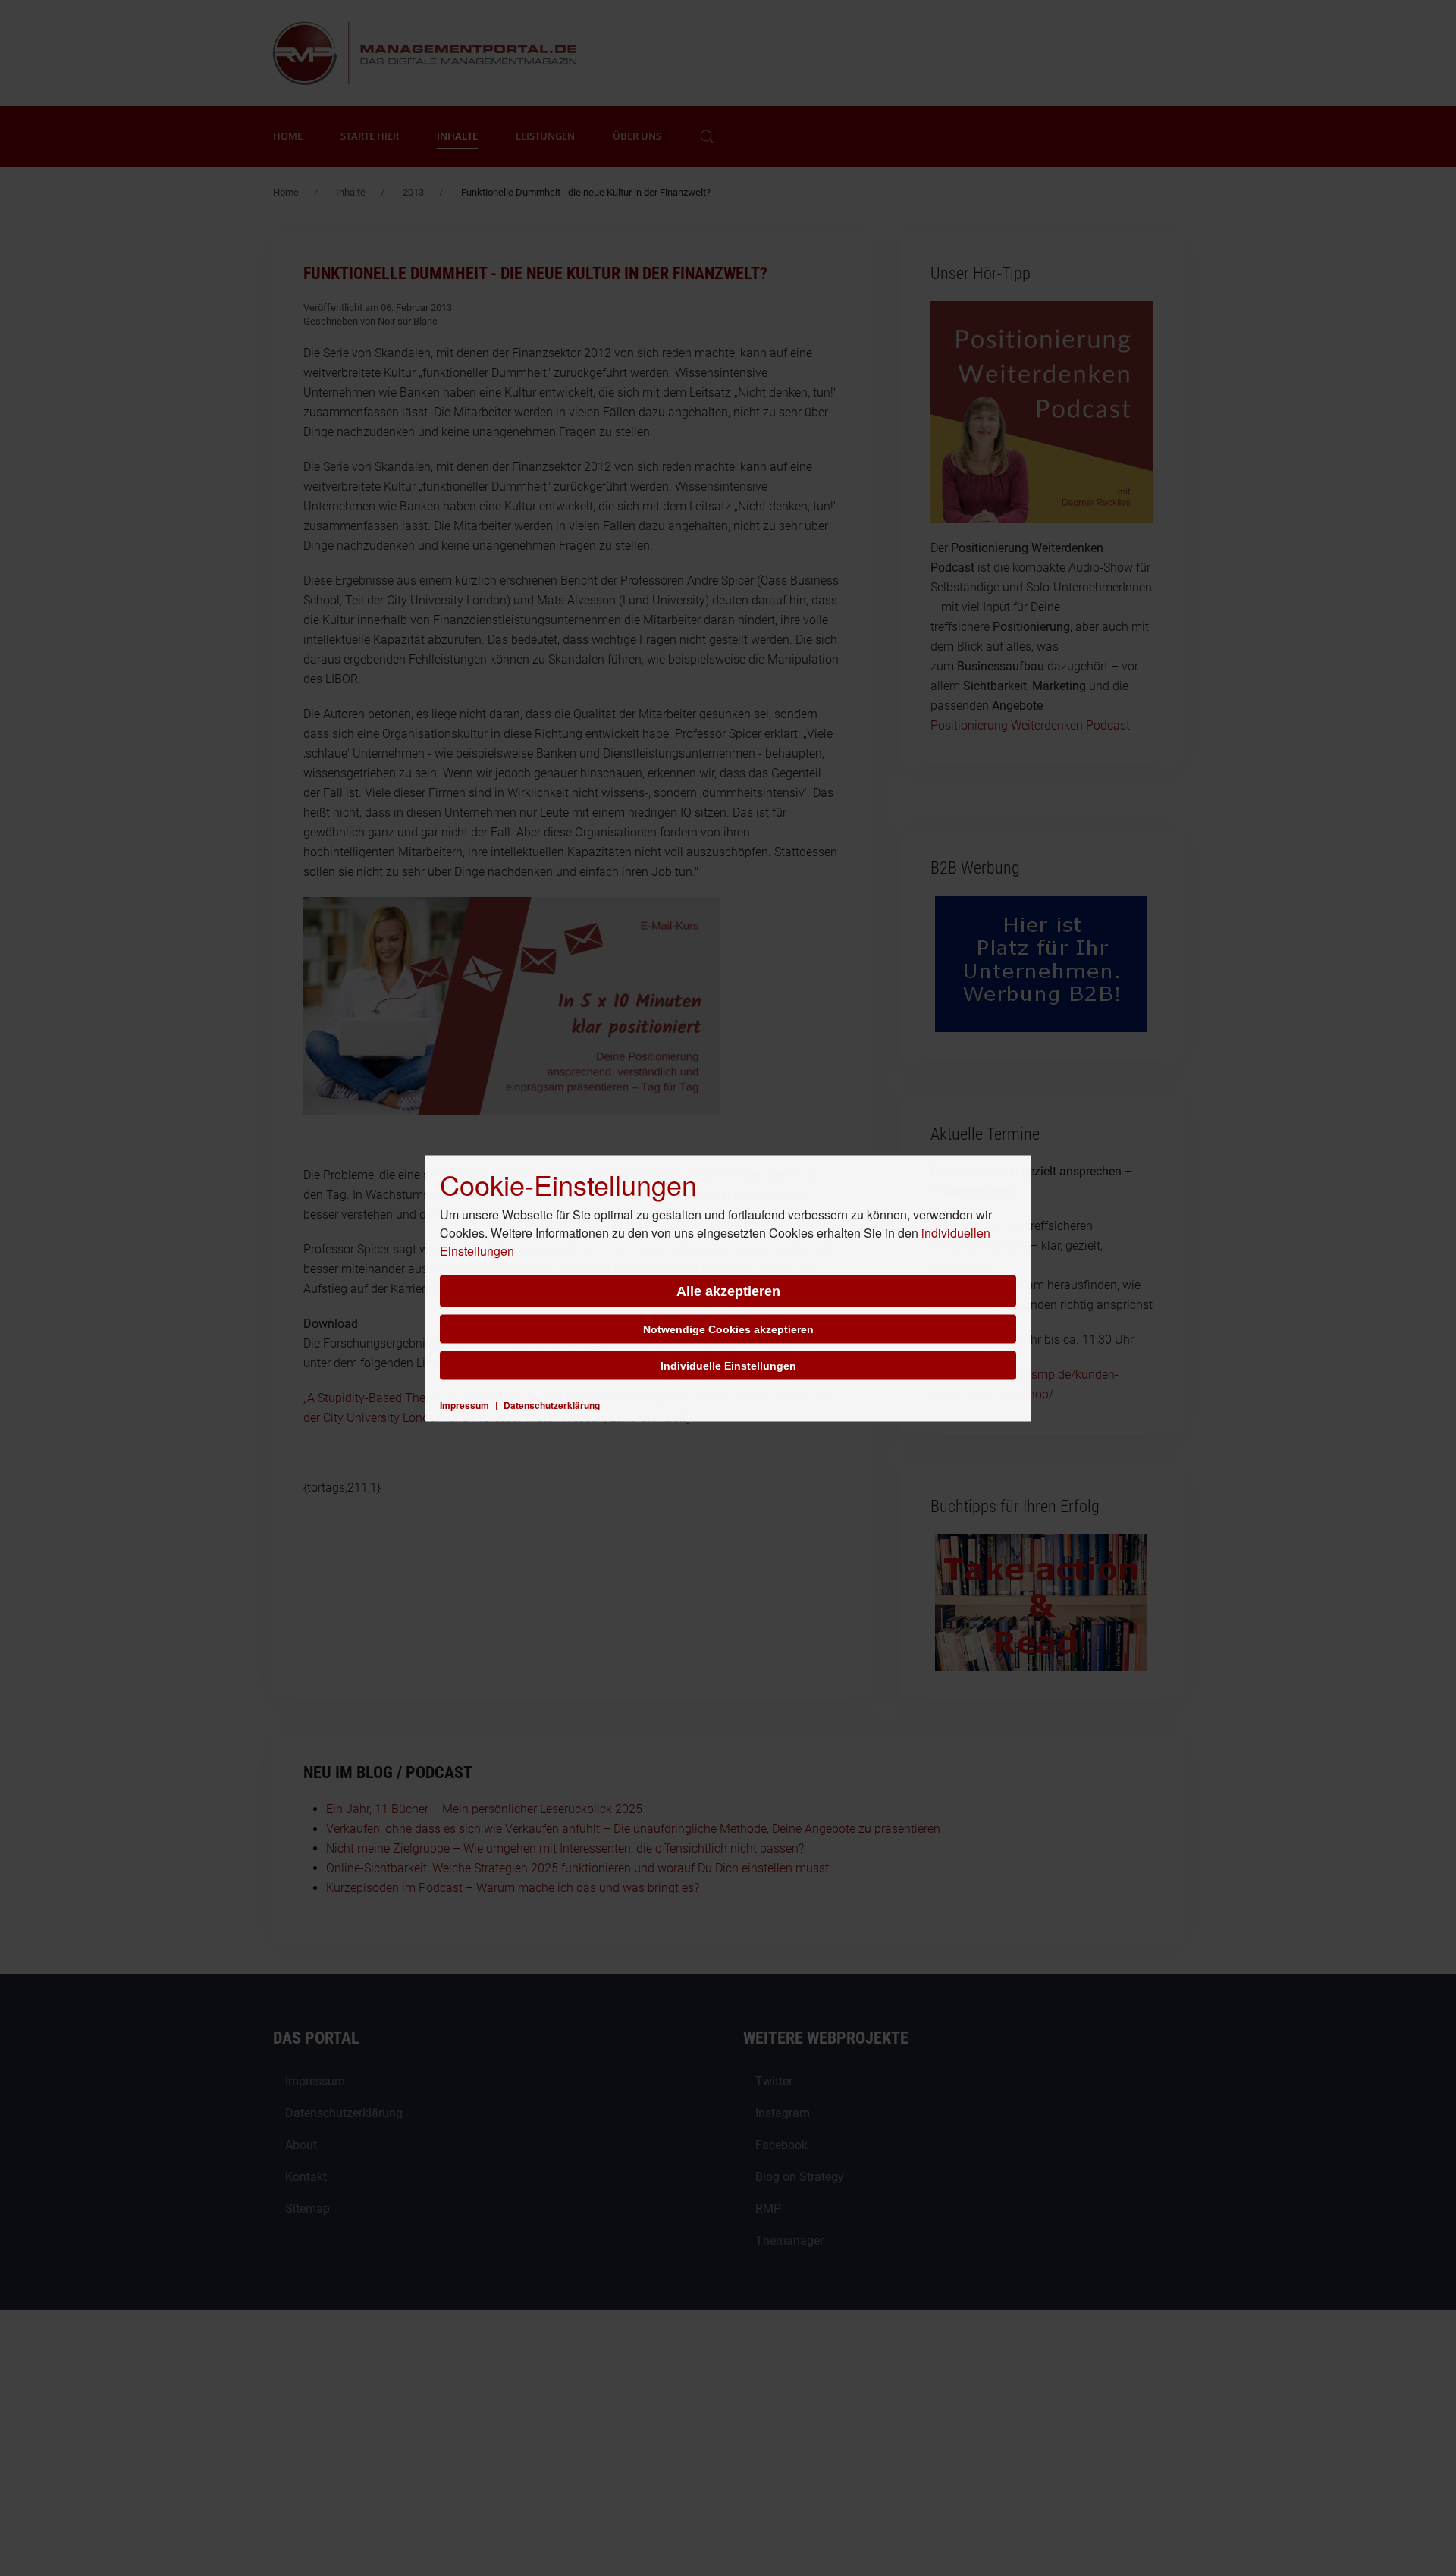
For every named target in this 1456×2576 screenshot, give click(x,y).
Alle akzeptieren (728, 1291)
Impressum (464, 1404)
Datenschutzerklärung (552, 1404)
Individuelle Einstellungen (728, 1365)
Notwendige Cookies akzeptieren (728, 1329)
